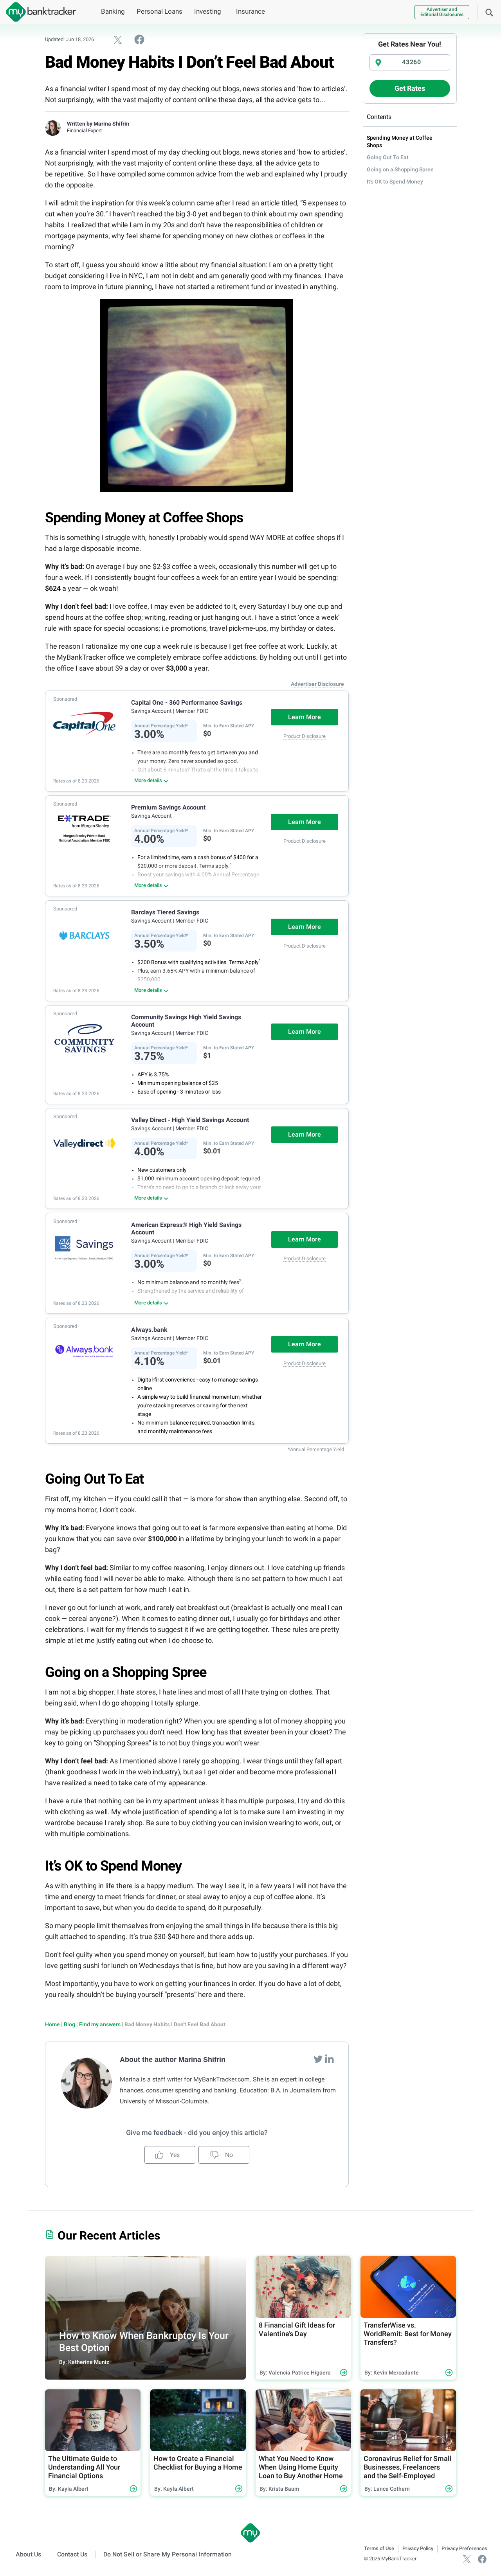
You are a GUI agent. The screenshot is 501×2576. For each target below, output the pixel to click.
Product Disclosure (305, 736)
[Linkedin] (329, 2059)
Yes (174, 2155)
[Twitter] (319, 2059)
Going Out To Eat (388, 157)
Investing (208, 11)
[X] (467, 2559)
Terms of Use (379, 2548)
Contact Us (72, 2554)
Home (52, 2024)
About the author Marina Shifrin (173, 2060)
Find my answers (100, 2024)
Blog (69, 2024)
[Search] (489, 12)
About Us (28, 2554)
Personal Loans (159, 11)
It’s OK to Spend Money (395, 182)
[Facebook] (482, 2559)
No (228, 2155)
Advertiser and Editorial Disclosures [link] (442, 12)
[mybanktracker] (38, 12)
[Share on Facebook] (139, 39)
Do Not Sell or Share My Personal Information (168, 2554)
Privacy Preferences (464, 2548)
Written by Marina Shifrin (98, 124)
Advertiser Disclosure (317, 684)
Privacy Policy (418, 2548)
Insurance (250, 11)
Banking (113, 11)
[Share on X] (118, 40)
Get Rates (410, 88)
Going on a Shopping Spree (400, 169)
